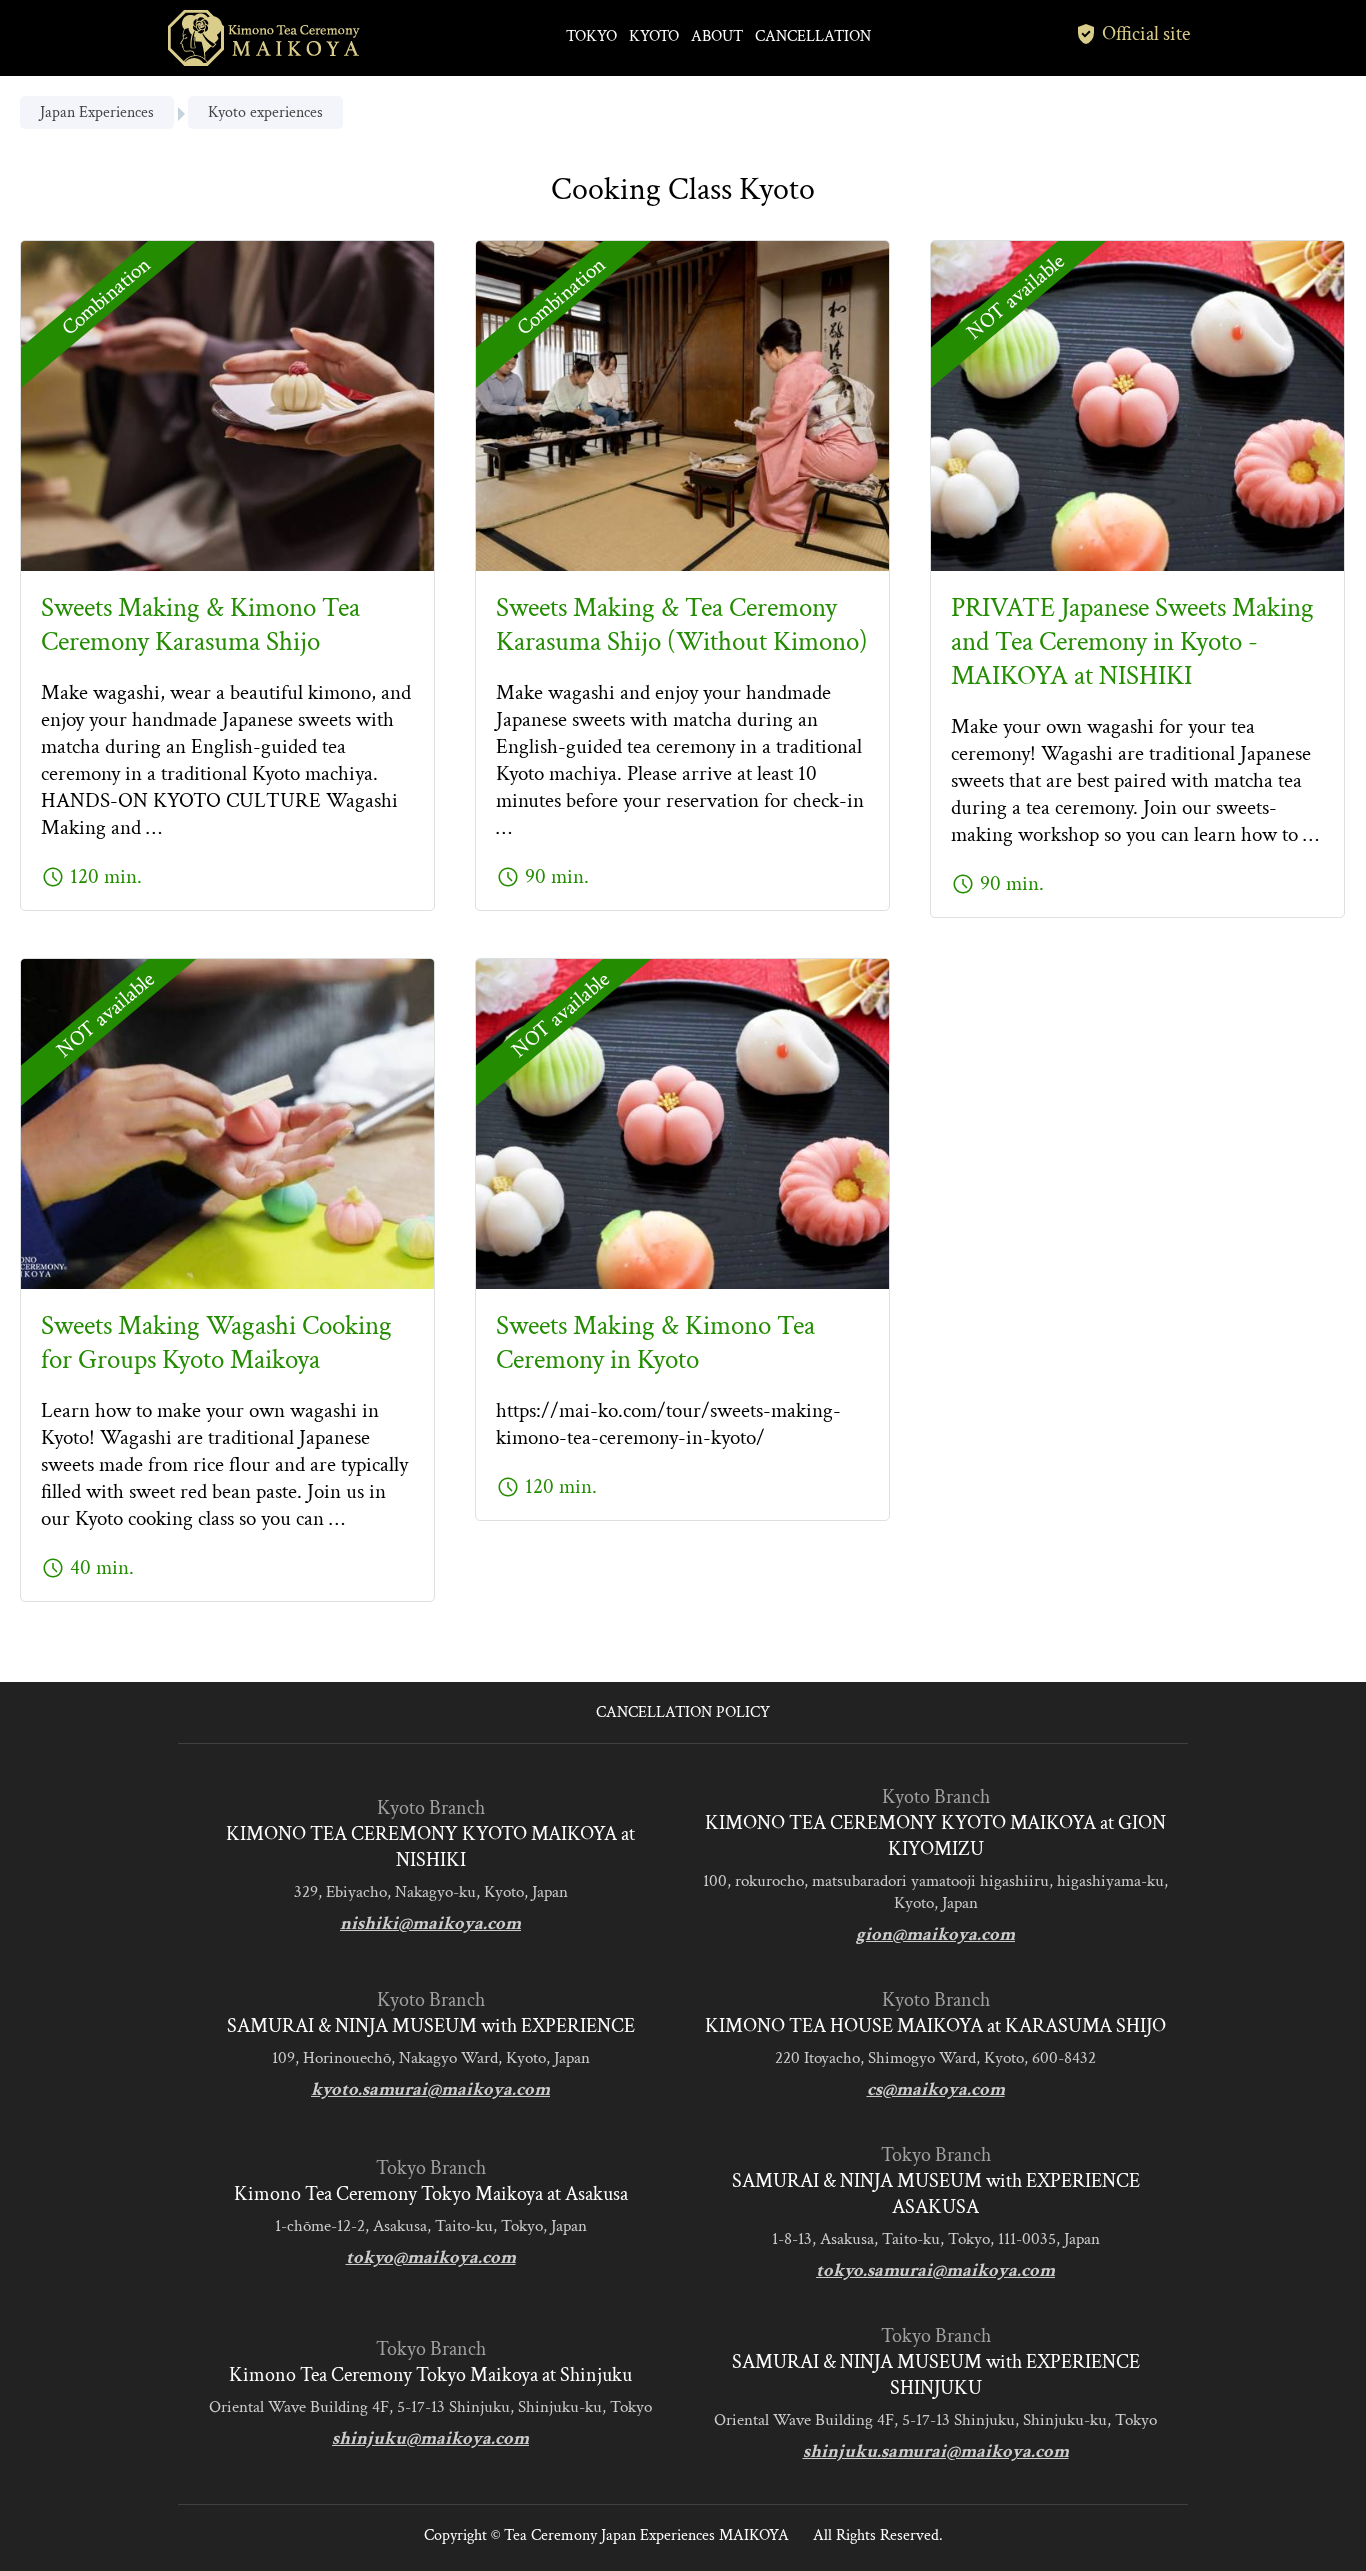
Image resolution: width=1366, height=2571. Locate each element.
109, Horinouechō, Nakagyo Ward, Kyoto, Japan (431, 2058)
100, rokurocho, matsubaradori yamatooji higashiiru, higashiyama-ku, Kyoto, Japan (935, 1892)
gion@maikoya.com (935, 1934)
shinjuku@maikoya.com (430, 2438)
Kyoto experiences (265, 112)
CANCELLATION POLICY (683, 1712)
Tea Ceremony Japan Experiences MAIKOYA (646, 2535)
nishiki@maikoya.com (430, 1923)
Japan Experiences (97, 112)
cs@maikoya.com (936, 2089)
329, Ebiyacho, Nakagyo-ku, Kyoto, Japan (431, 1892)
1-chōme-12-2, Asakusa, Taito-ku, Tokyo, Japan (431, 2226)
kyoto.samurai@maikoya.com (430, 2089)
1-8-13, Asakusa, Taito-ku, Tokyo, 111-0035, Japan (936, 2239)
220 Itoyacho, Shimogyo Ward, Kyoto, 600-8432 (935, 2058)
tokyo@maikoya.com (431, 2257)
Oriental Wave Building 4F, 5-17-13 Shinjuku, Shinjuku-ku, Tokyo (430, 2407)
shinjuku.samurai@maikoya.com (936, 2451)
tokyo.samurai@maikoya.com (935, 2270)
